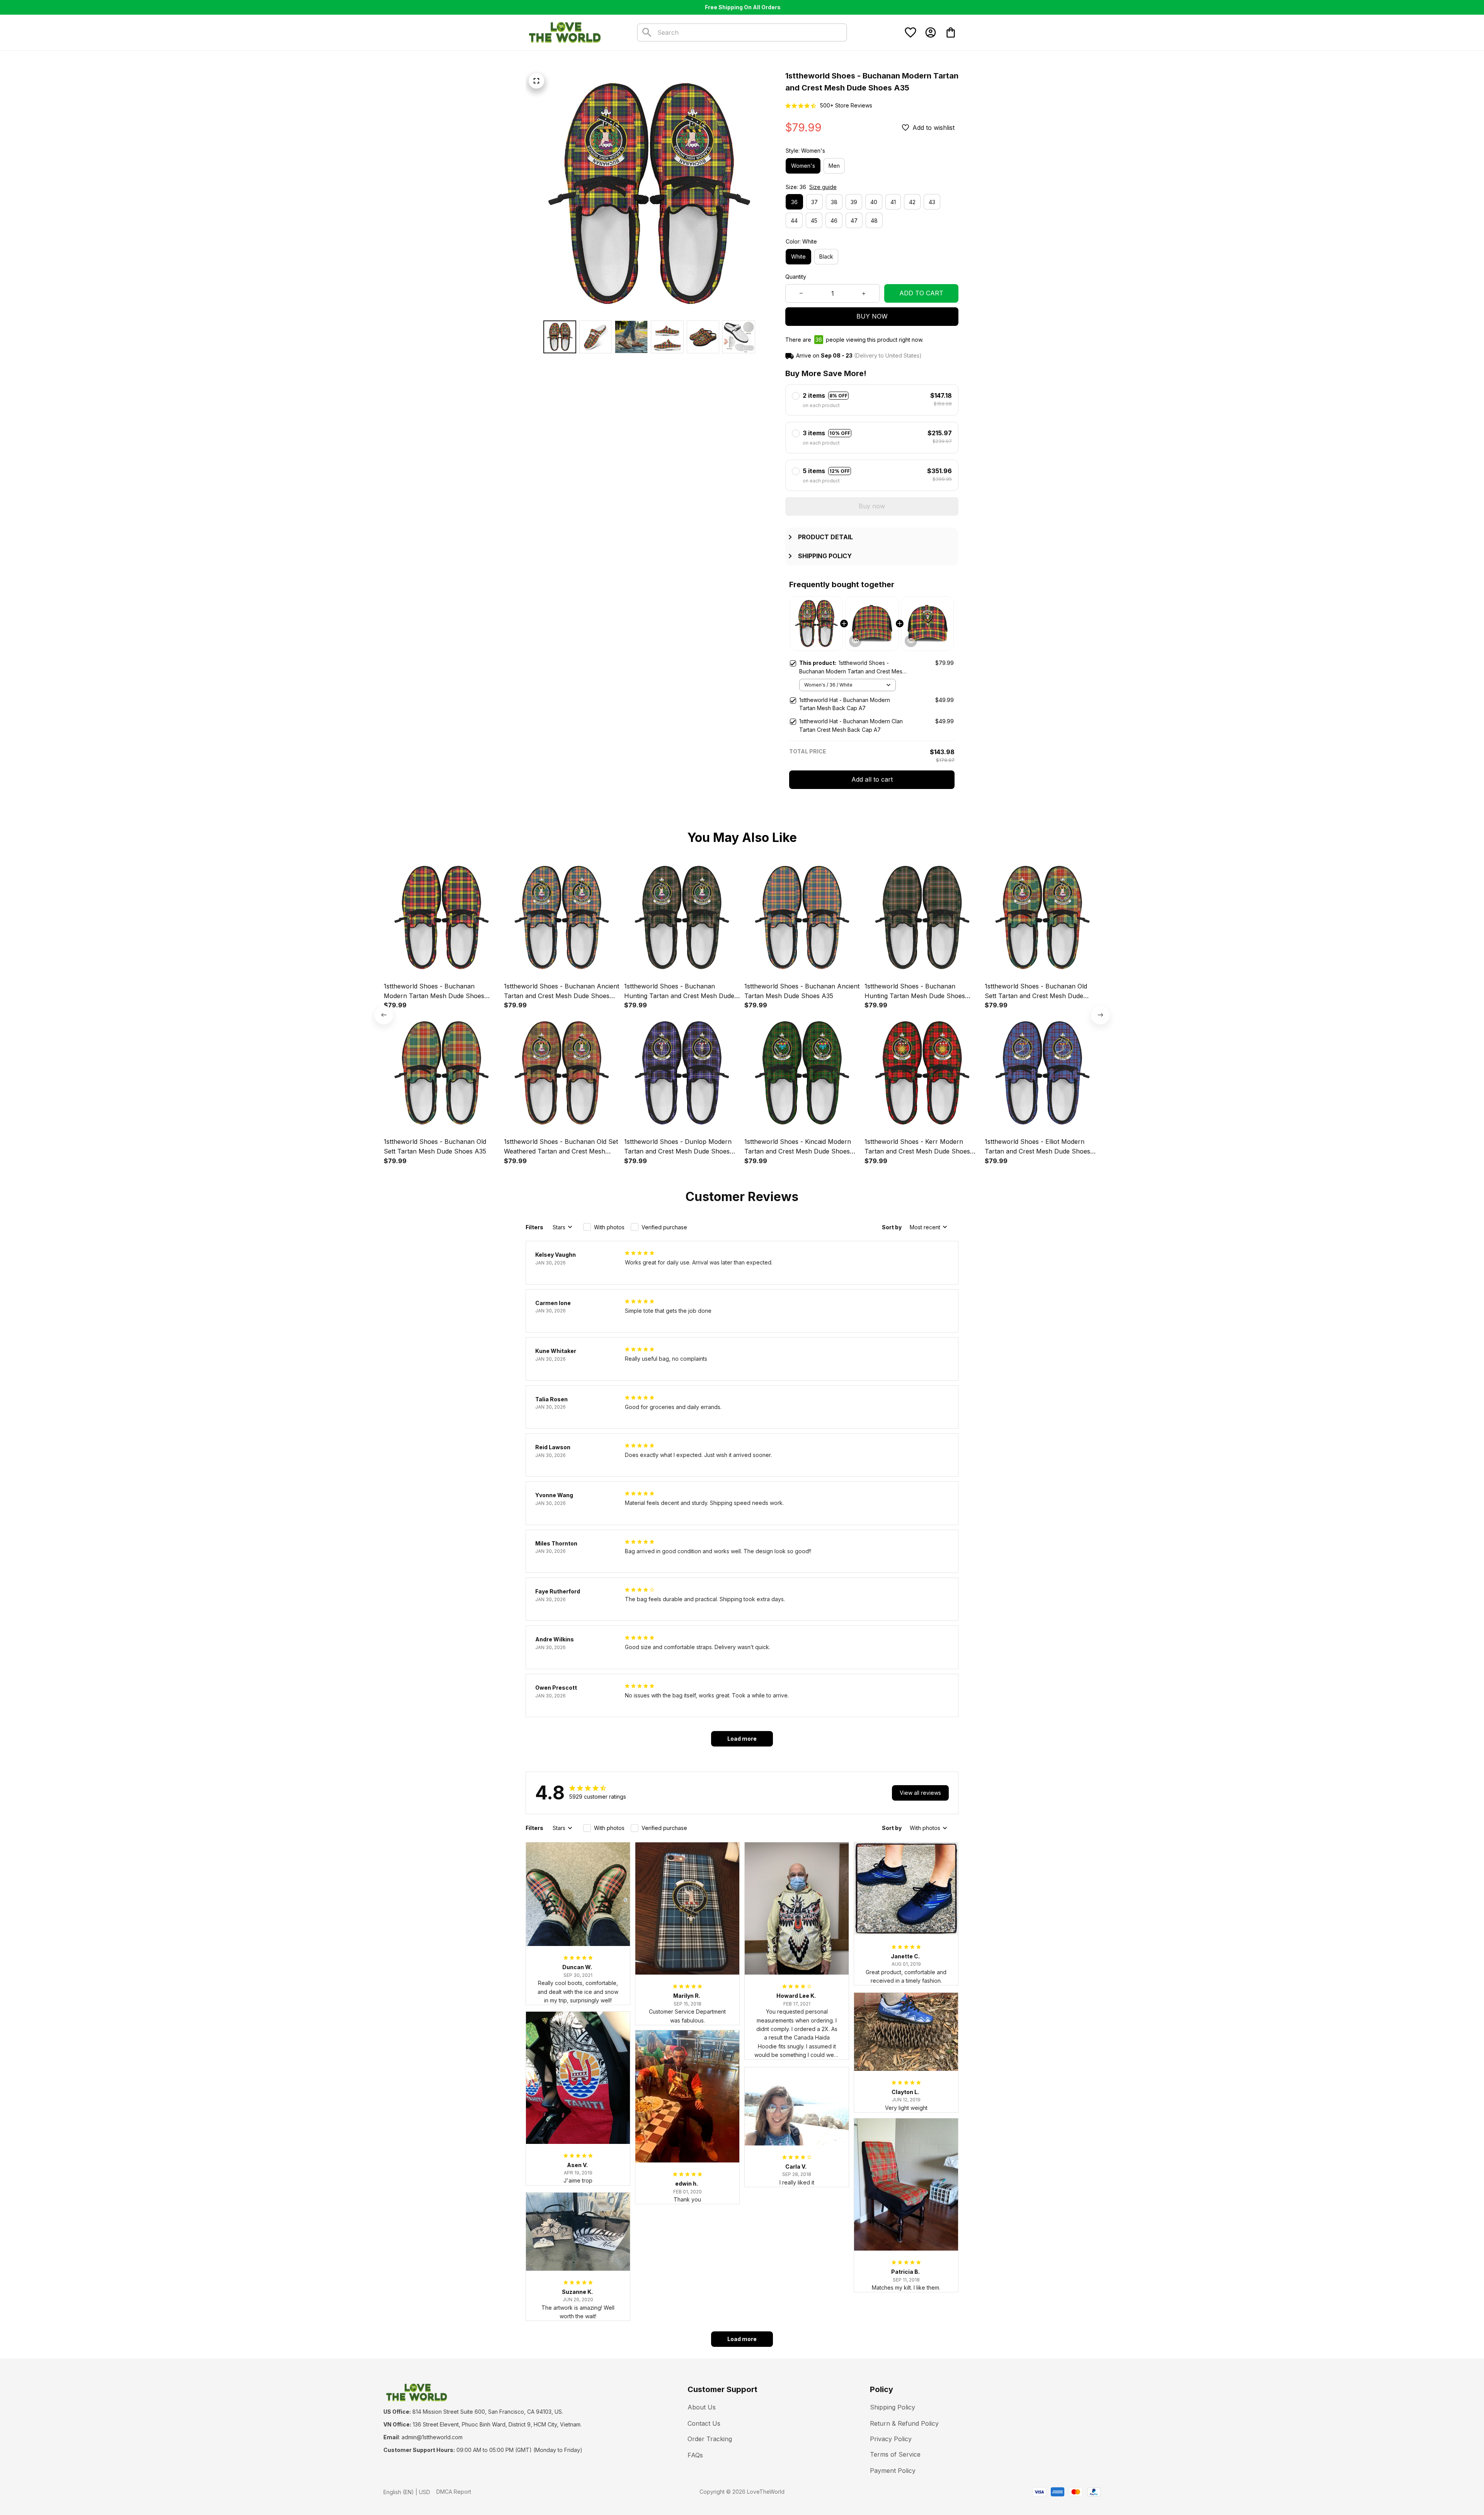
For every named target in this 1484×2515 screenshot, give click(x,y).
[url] (432, 2437)
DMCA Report (454, 2492)
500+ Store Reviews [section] (846, 105)
